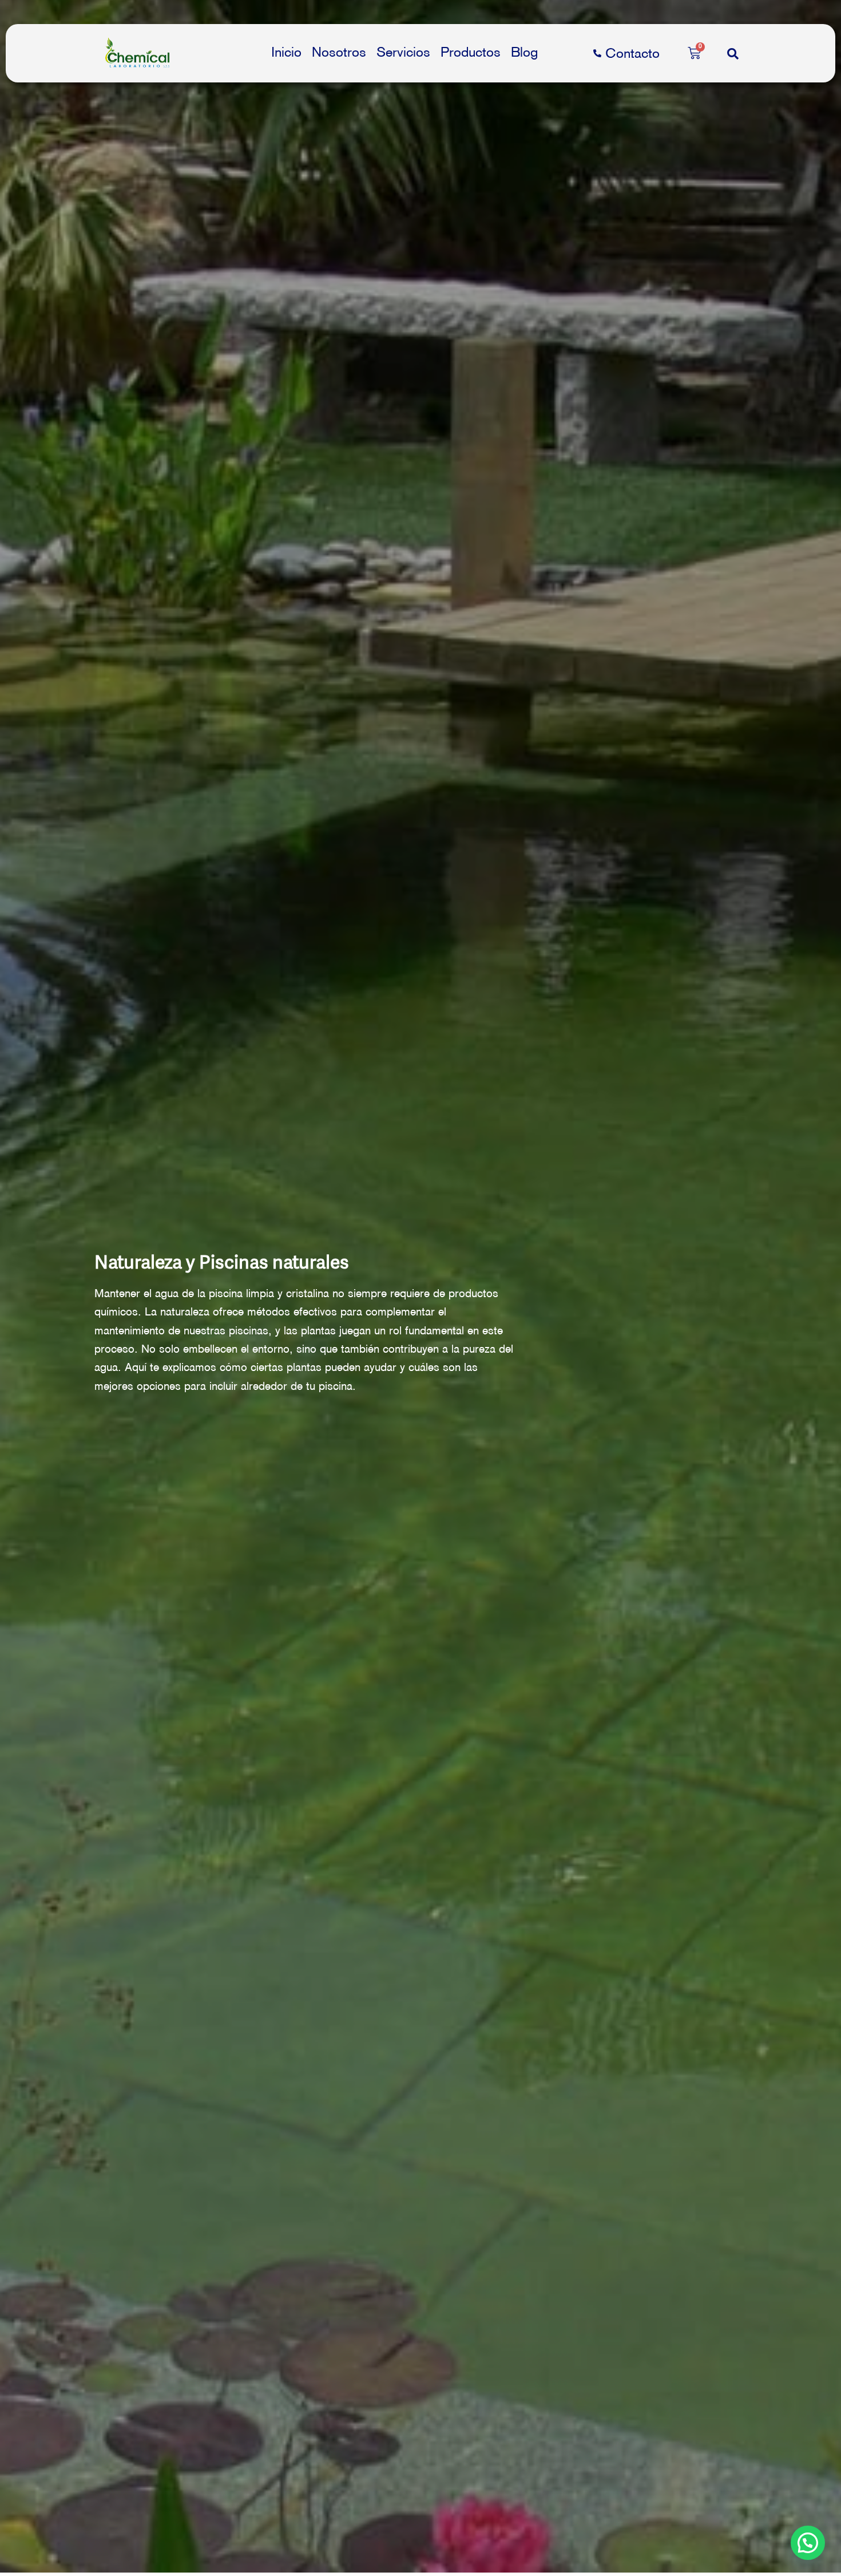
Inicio (286, 52)
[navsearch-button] (733, 53)
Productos (471, 52)
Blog (524, 52)
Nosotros (339, 52)
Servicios (403, 52)
